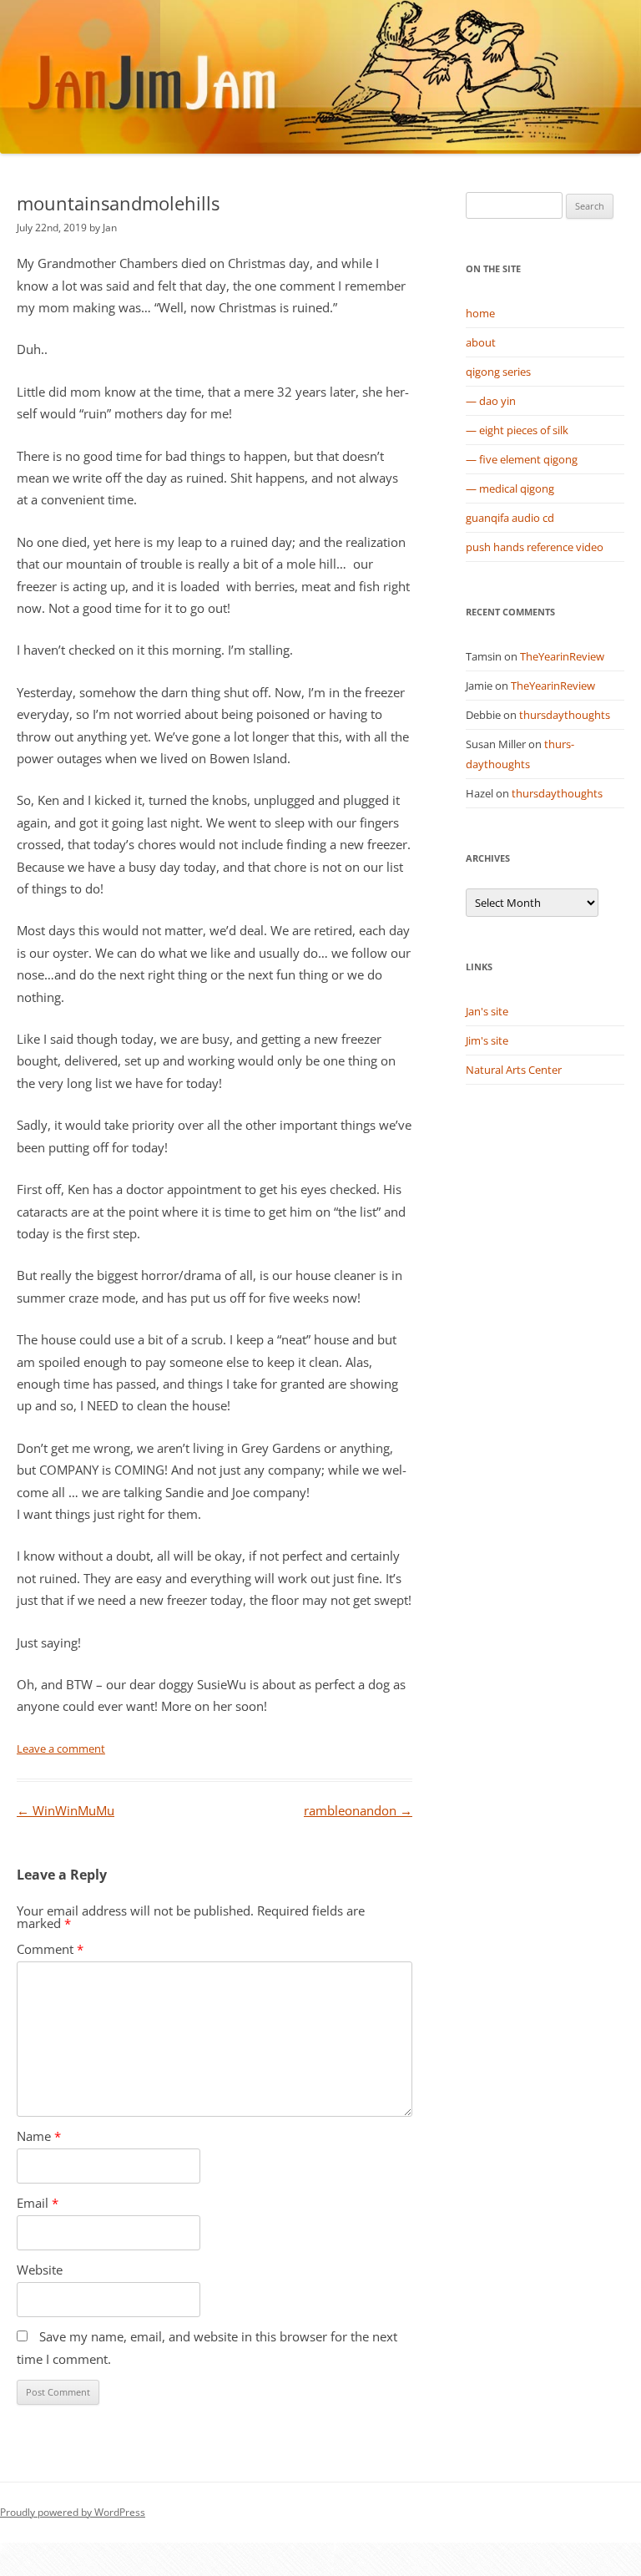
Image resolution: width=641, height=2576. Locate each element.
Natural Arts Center (514, 1070)
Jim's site (487, 1040)
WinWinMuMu (66, 1811)
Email (38, 2203)
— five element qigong (522, 459)
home (480, 313)
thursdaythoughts (565, 715)
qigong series (498, 372)
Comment (50, 1949)
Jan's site (487, 1011)
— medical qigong (510, 488)
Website (40, 2270)
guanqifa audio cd (510, 518)
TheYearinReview (562, 656)
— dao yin (491, 401)
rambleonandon (358, 1811)
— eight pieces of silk (517, 430)
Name (39, 2136)
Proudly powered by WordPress (73, 2512)
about (481, 342)
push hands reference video (535, 547)
